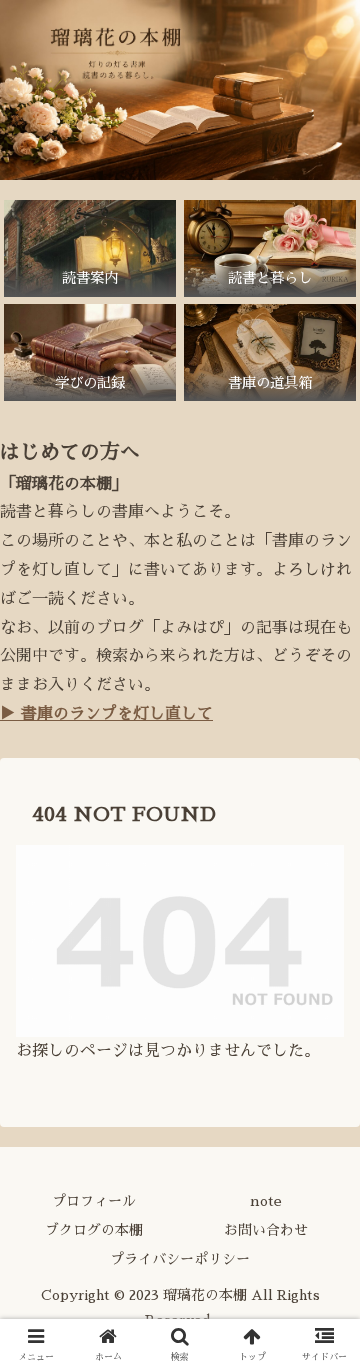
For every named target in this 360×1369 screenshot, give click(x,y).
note (266, 1201)
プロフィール (94, 1201)
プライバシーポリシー (180, 1259)
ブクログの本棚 (94, 1230)
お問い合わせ (266, 1230)
